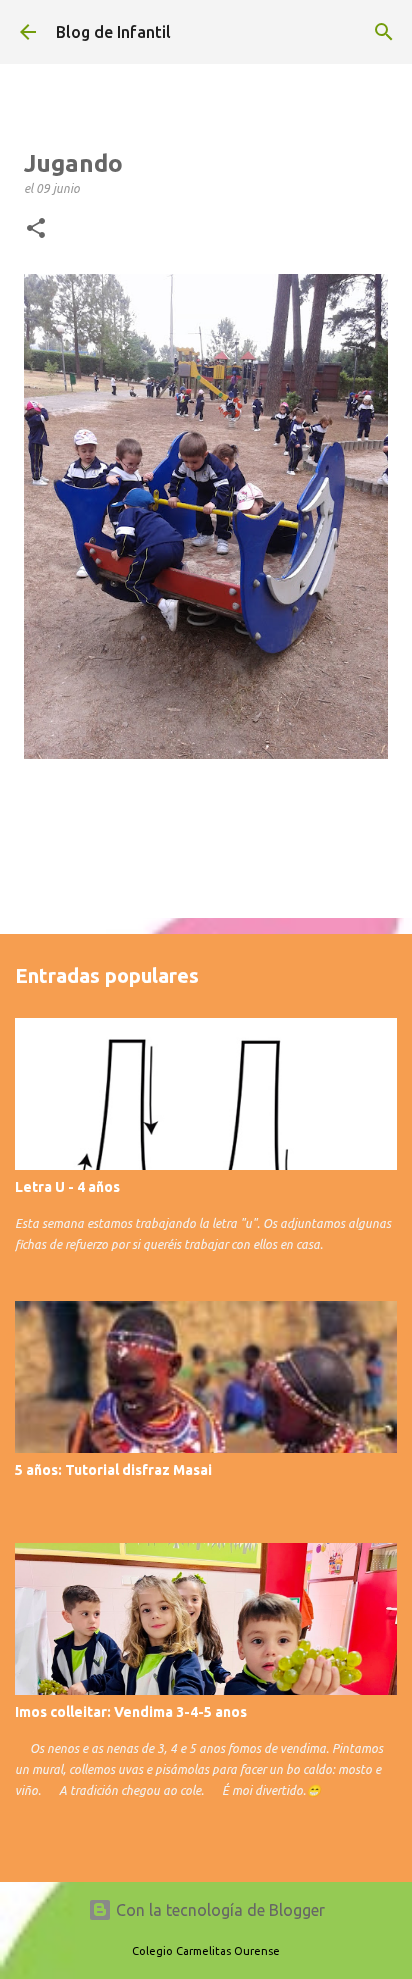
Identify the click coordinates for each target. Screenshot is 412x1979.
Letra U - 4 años (67, 1187)
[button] (36, 229)
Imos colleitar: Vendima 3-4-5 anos (131, 1712)
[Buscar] (384, 32)
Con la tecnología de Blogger (218, 1910)
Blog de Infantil (113, 32)
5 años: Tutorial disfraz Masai (113, 1470)
